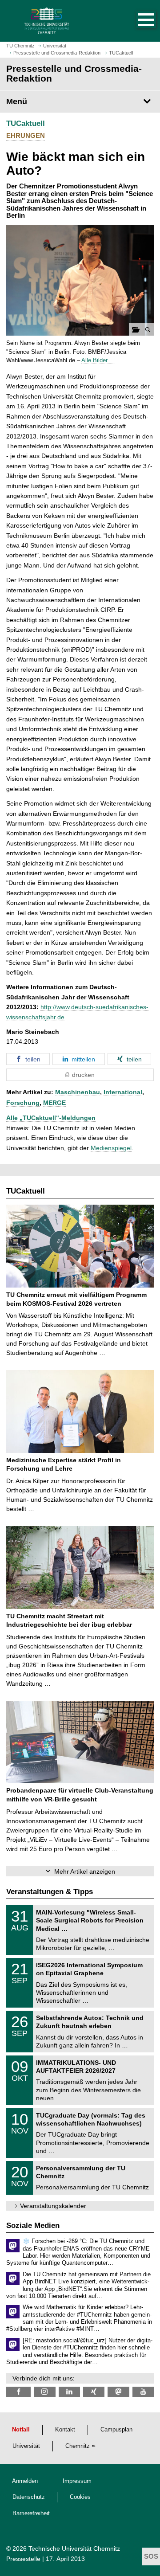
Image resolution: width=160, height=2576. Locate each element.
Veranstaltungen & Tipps (50, 1892)
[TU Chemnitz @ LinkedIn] (69, 2392)
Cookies (80, 2497)
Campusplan (116, 2430)
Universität (26, 2446)
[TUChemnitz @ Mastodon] (118, 2392)
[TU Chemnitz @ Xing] (94, 2392)
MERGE (54, 1103)
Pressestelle (23, 2559)
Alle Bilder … (98, 360)
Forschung (23, 1103)
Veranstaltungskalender (53, 2206)
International (123, 1092)
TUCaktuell (26, 123)
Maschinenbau (78, 1092)
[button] (137, 21)
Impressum (77, 2481)
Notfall (21, 2430)
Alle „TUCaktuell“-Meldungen (51, 1118)
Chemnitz (78, 2446)
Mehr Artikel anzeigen (85, 1871)
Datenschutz (29, 2497)
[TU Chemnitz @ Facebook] (18, 2392)
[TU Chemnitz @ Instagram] (44, 2392)
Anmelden (25, 2481)
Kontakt (65, 2430)
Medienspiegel (111, 1148)
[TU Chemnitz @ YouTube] (143, 2392)
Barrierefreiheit (31, 2513)
